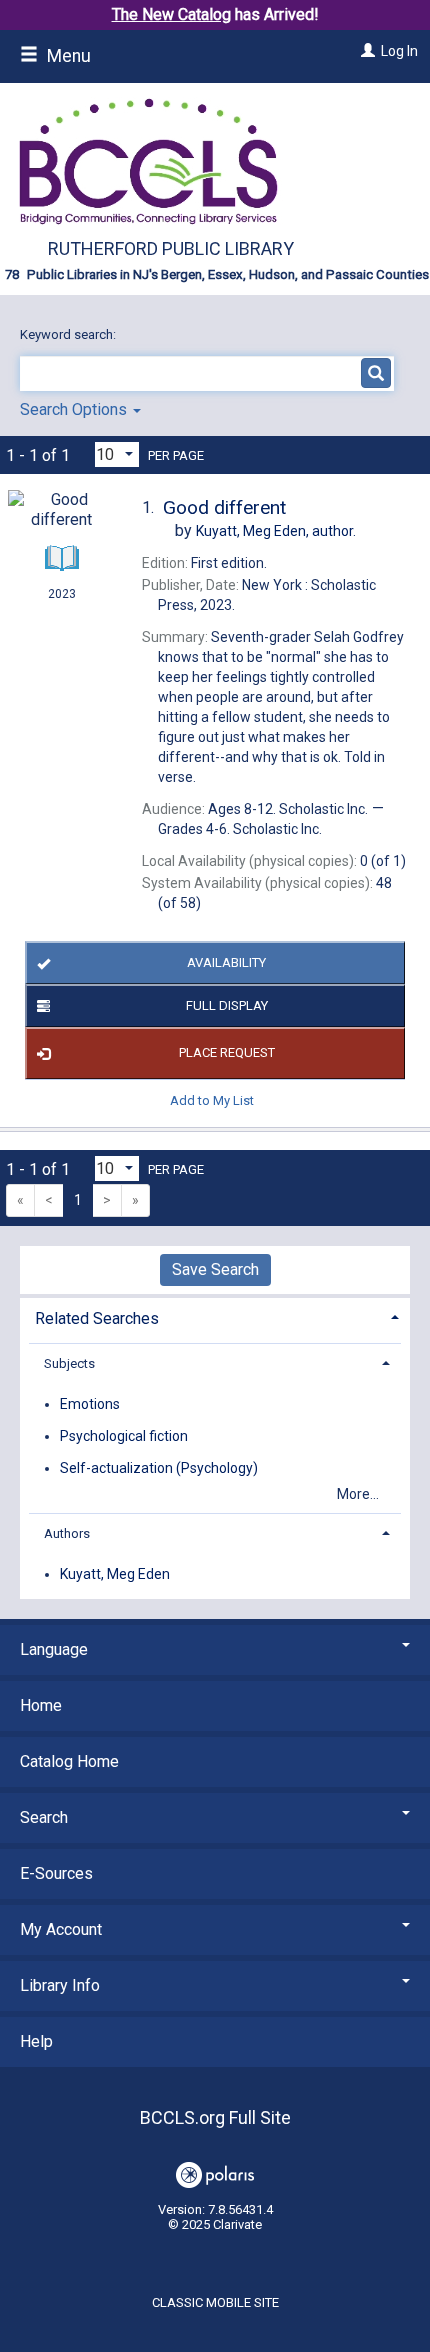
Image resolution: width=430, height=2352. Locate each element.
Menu (67, 56)
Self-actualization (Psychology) (159, 1468)
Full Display (227, 1005)
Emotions (90, 1404)
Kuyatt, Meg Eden (115, 1574)
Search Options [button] (75, 409)
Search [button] (44, 1817)
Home (41, 1705)
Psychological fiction (124, 1436)
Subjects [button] (69, 1363)
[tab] (215, 1316)
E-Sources (56, 1873)
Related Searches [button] (97, 1318)
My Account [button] (61, 1929)
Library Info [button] (60, 1985)
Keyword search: (69, 334)
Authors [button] (67, 1533)
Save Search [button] (215, 1269)
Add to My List (212, 1100)
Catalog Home (69, 1761)
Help (36, 2041)
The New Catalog (171, 14)
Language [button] (54, 1649)
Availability (226, 962)
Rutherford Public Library (171, 248)
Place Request (227, 1052)
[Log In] (365, 51)
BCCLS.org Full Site (215, 2117)
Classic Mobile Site (215, 2302)
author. (276, 531)
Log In (399, 51)
